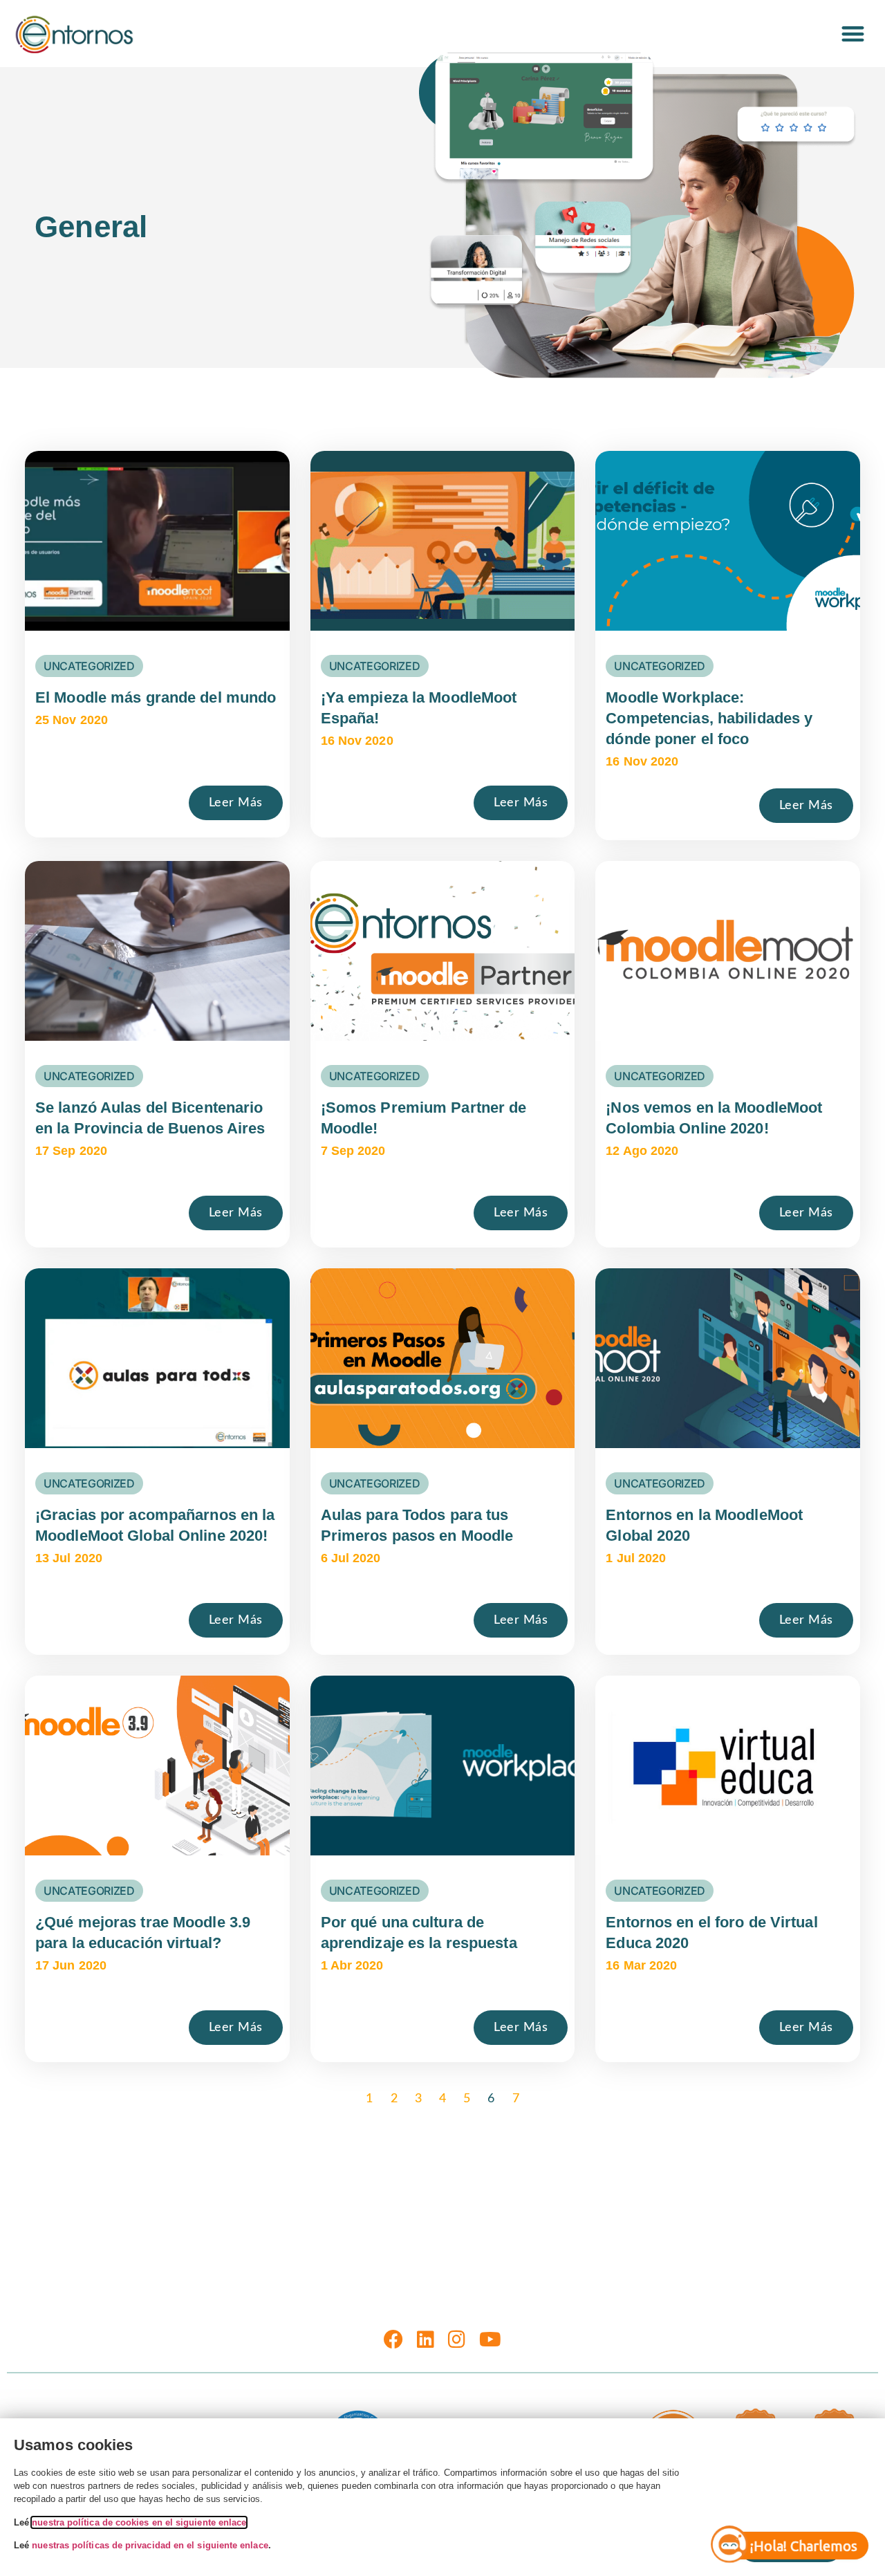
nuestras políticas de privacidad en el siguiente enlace (150, 2545)
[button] (853, 34)
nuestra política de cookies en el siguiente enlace (139, 2522)
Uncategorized (89, 666)
